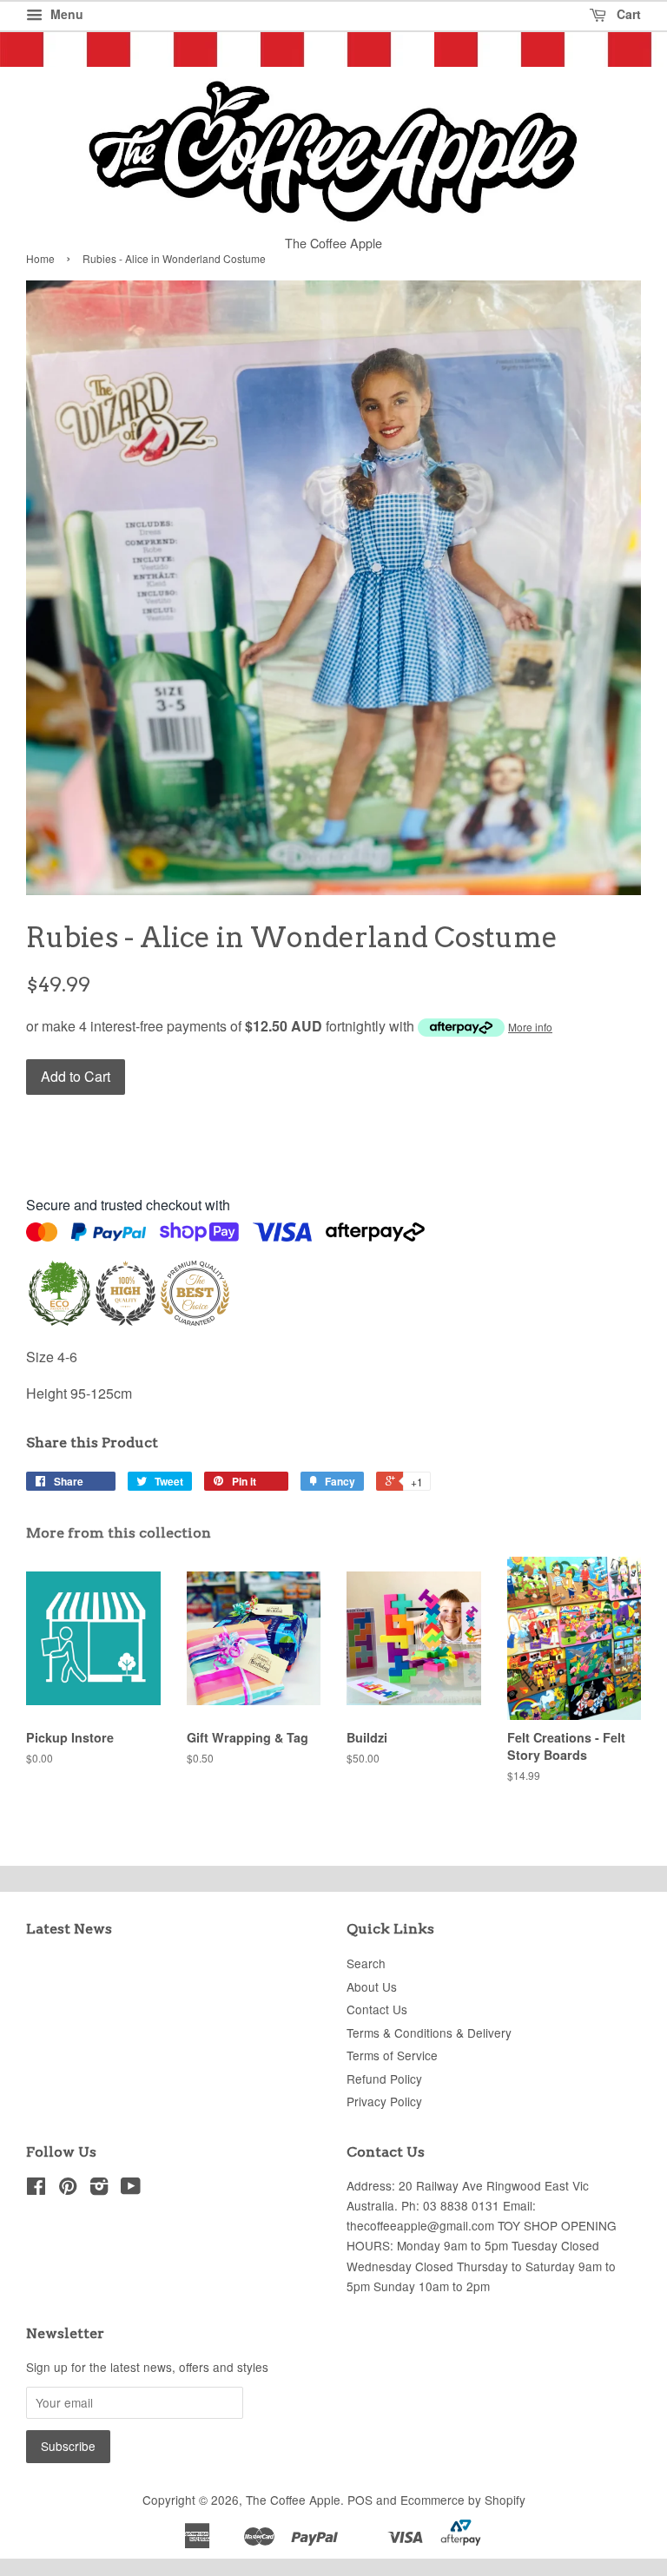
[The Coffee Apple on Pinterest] (68, 2189)
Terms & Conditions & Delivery (429, 2032)
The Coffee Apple (293, 2500)
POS (360, 2500)
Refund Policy (384, 2079)
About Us (372, 1986)
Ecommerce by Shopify (463, 2500)
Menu (65, 14)
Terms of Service (392, 2055)
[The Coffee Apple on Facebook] (36, 2189)
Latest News (69, 1929)
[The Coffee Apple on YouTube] (131, 2189)
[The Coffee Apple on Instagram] (99, 2189)
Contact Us (377, 2009)
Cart (627, 14)
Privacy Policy (384, 2101)
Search (366, 1963)
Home (40, 258)
